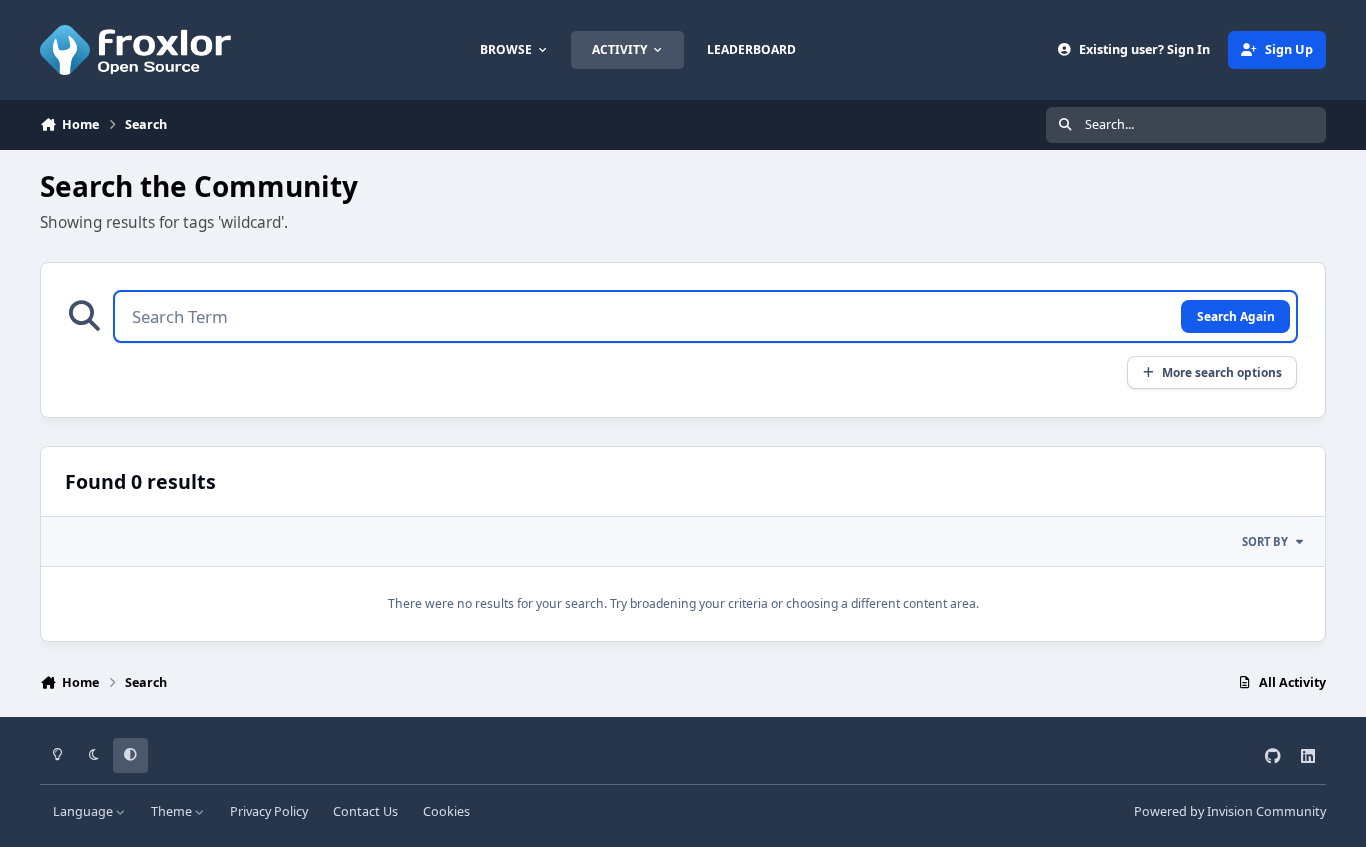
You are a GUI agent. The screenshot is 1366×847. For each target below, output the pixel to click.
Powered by (1230, 811)
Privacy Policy (269, 811)
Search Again (1236, 316)
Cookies (446, 811)
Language (84, 811)
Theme (173, 811)
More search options (1222, 372)
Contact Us (365, 811)
